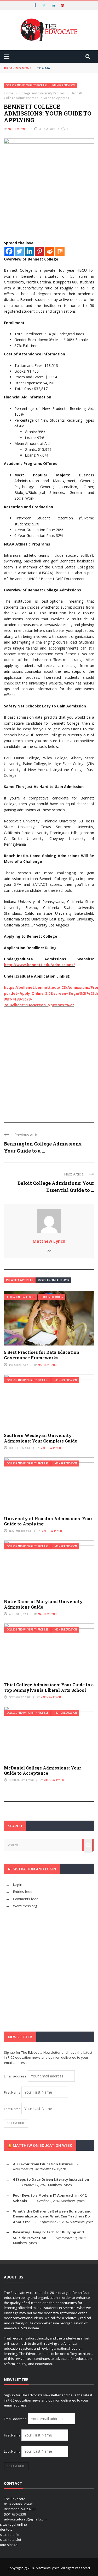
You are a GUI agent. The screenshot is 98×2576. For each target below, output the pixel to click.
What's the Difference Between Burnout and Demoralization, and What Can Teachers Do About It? (52, 2217)
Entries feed (23, 1892)
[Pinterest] (40, 251)
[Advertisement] (49, 1062)
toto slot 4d (9, 2545)
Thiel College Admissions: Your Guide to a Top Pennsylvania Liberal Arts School (49, 1687)
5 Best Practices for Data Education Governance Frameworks (42, 1355)
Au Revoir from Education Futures (43, 2164)
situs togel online (13, 2524)
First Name (12, 2092)
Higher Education (64, 85)
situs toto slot (11, 2539)
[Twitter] (19, 251)
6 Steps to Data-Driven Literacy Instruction (51, 2179)
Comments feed (26, 1899)
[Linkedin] (29, 251)
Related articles (20, 1280)
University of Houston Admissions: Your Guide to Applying (48, 1521)
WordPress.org (25, 1906)
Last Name (12, 2109)
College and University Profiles (27, 85)
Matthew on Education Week (42, 2145)
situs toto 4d (10, 2535)
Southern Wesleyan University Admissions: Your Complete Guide (41, 1438)
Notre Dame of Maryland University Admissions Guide (43, 1604)
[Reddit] (50, 251)
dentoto (6, 2529)
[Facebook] (9, 251)
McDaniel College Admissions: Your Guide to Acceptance (42, 1771)
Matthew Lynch (18, 129)
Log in (18, 1884)
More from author (53, 1280)
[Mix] (60, 251)
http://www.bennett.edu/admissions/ (39, 965)
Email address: (16, 2076)
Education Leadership (21, 1297)
